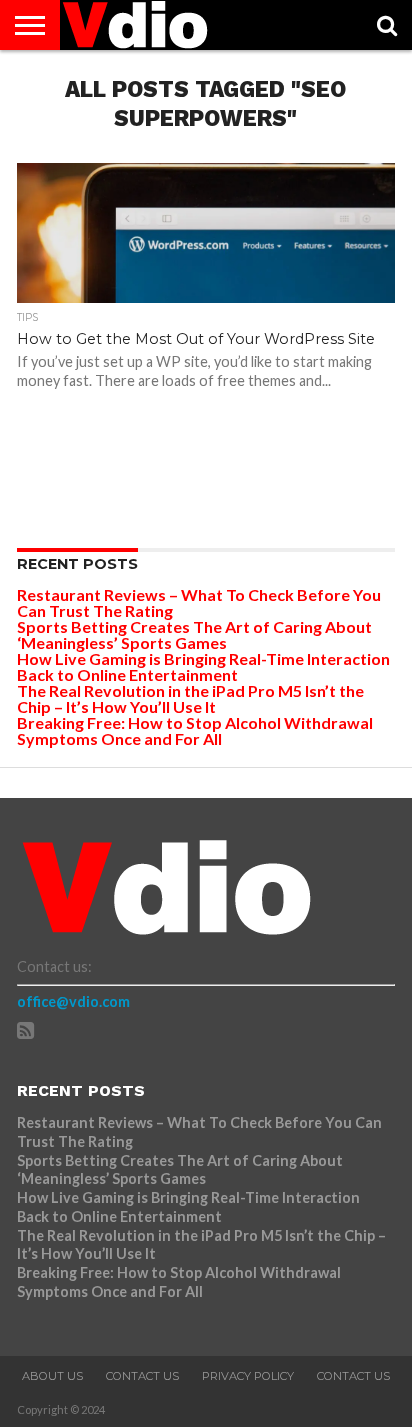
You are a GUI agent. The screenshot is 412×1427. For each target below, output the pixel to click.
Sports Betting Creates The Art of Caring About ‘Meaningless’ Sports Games (194, 634)
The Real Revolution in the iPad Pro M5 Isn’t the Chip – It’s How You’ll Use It (190, 698)
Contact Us (142, 1376)
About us (52, 1376)
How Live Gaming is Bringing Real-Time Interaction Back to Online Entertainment (203, 666)
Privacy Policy (248, 1376)
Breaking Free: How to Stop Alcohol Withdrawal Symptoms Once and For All (195, 730)
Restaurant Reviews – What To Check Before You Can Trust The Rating (199, 602)
